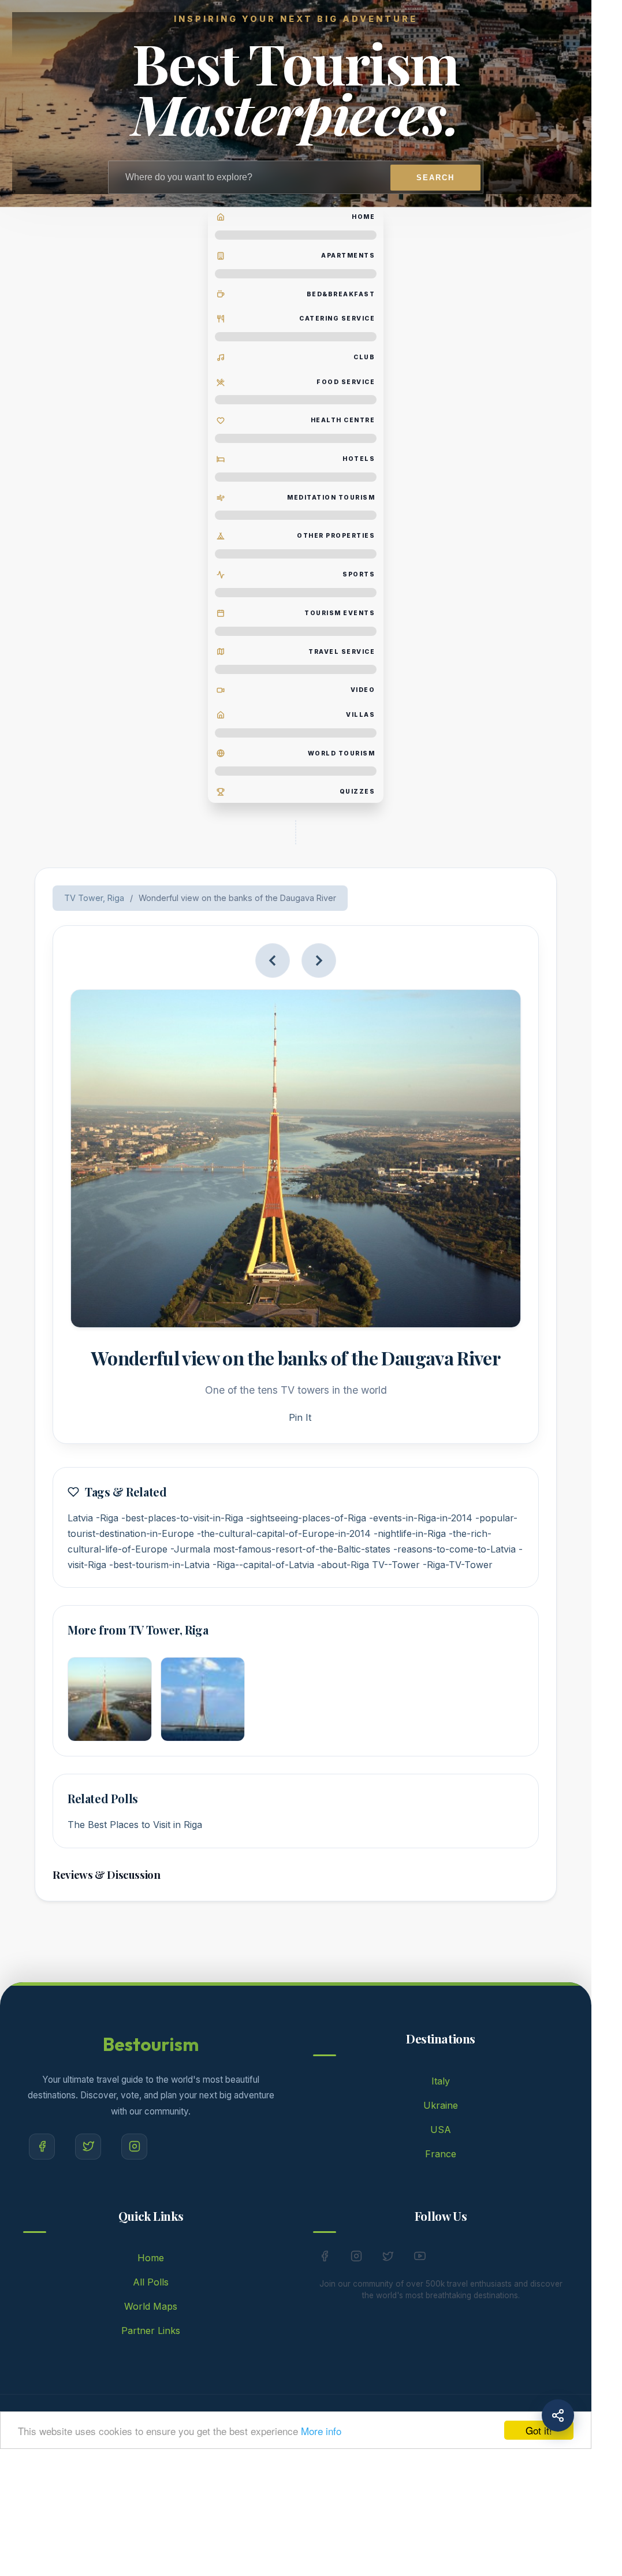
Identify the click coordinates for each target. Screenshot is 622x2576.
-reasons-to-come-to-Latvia (455, 1549)
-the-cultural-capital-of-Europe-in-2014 (284, 1533)
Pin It (300, 1417)
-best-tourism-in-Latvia (159, 1565)
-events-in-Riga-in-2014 (421, 1518)
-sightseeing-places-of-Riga (306, 1518)
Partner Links (151, 2331)
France (441, 2154)
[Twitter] (88, 2147)
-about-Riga (343, 1565)
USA (441, 2130)
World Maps (151, 2306)
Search (435, 178)
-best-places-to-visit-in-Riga (182, 1518)
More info (321, 2431)
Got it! (539, 2430)
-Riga (107, 1518)
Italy (441, 2081)
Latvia (80, 1518)
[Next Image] (319, 961)
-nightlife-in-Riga (410, 1533)
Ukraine (441, 2105)
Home (151, 2258)
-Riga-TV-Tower (458, 1565)
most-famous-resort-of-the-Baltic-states (302, 1549)
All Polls (151, 2282)
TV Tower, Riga (94, 898)
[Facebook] (42, 2147)
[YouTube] (420, 2258)
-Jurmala (190, 1549)
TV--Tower (396, 1565)
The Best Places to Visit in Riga (135, 1825)
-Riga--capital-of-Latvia (263, 1565)
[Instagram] (134, 2147)
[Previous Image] (273, 961)
